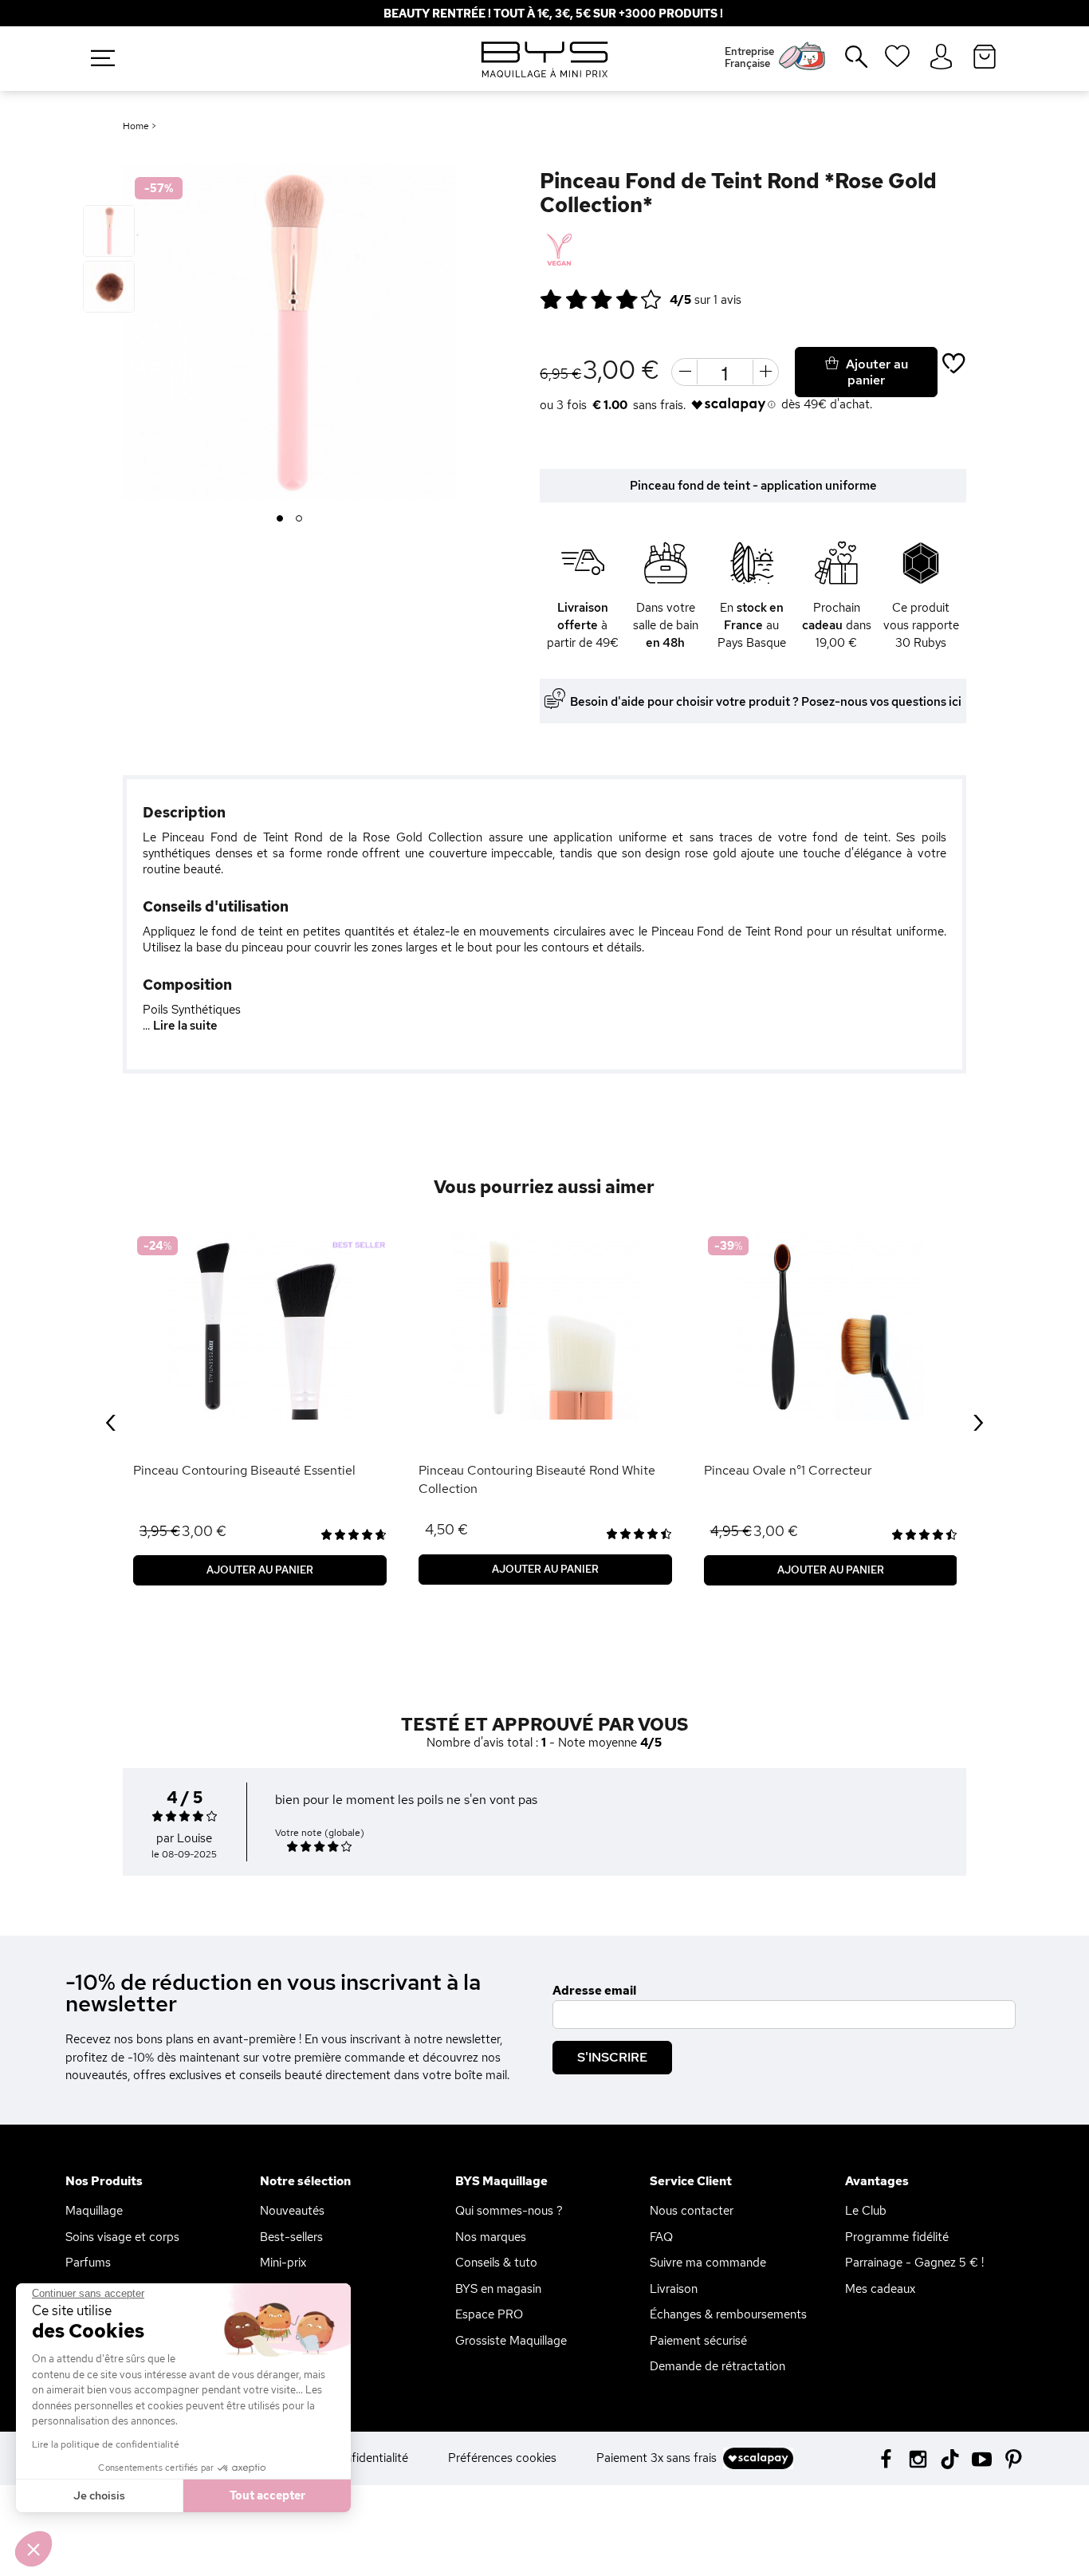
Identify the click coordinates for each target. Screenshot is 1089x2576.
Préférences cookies (502, 2458)
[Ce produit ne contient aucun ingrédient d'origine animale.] (558, 250)
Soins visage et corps (122, 2237)
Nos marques (491, 2237)
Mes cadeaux (880, 2289)
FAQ (661, 2237)
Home (136, 126)
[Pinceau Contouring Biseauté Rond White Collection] (545, 1326)
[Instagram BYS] (918, 2458)
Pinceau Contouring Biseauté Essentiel (244, 1470)
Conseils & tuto (496, 2263)
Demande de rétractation (717, 2366)
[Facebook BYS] (886, 2458)
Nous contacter (692, 2211)
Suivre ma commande (708, 2263)
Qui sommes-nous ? (509, 2211)
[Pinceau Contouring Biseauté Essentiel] (260, 1326)
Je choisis (99, 2495)
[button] (33, 2549)
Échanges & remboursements (728, 2314)
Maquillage (94, 2211)
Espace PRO (489, 2314)
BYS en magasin (498, 2289)
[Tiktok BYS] (950, 2459)
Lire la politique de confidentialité (106, 2444)
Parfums (88, 2263)
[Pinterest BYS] (1014, 2458)
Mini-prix (283, 2263)
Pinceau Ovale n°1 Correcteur (788, 1470)
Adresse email (594, 1991)
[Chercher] (845, 63)
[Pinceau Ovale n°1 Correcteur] (831, 1326)
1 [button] (280, 519)
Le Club (866, 2211)
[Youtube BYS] (982, 2458)
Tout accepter (267, 2495)
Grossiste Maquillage (511, 2341)
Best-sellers (291, 2237)
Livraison (674, 2289)
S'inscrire (612, 2057)
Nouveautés (292, 2211)
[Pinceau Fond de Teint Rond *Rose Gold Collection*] (109, 231)
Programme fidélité (897, 2237)
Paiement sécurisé (698, 2341)
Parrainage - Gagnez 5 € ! (914, 2263)
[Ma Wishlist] (897, 61)
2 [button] (299, 519)
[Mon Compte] (941, 57)
